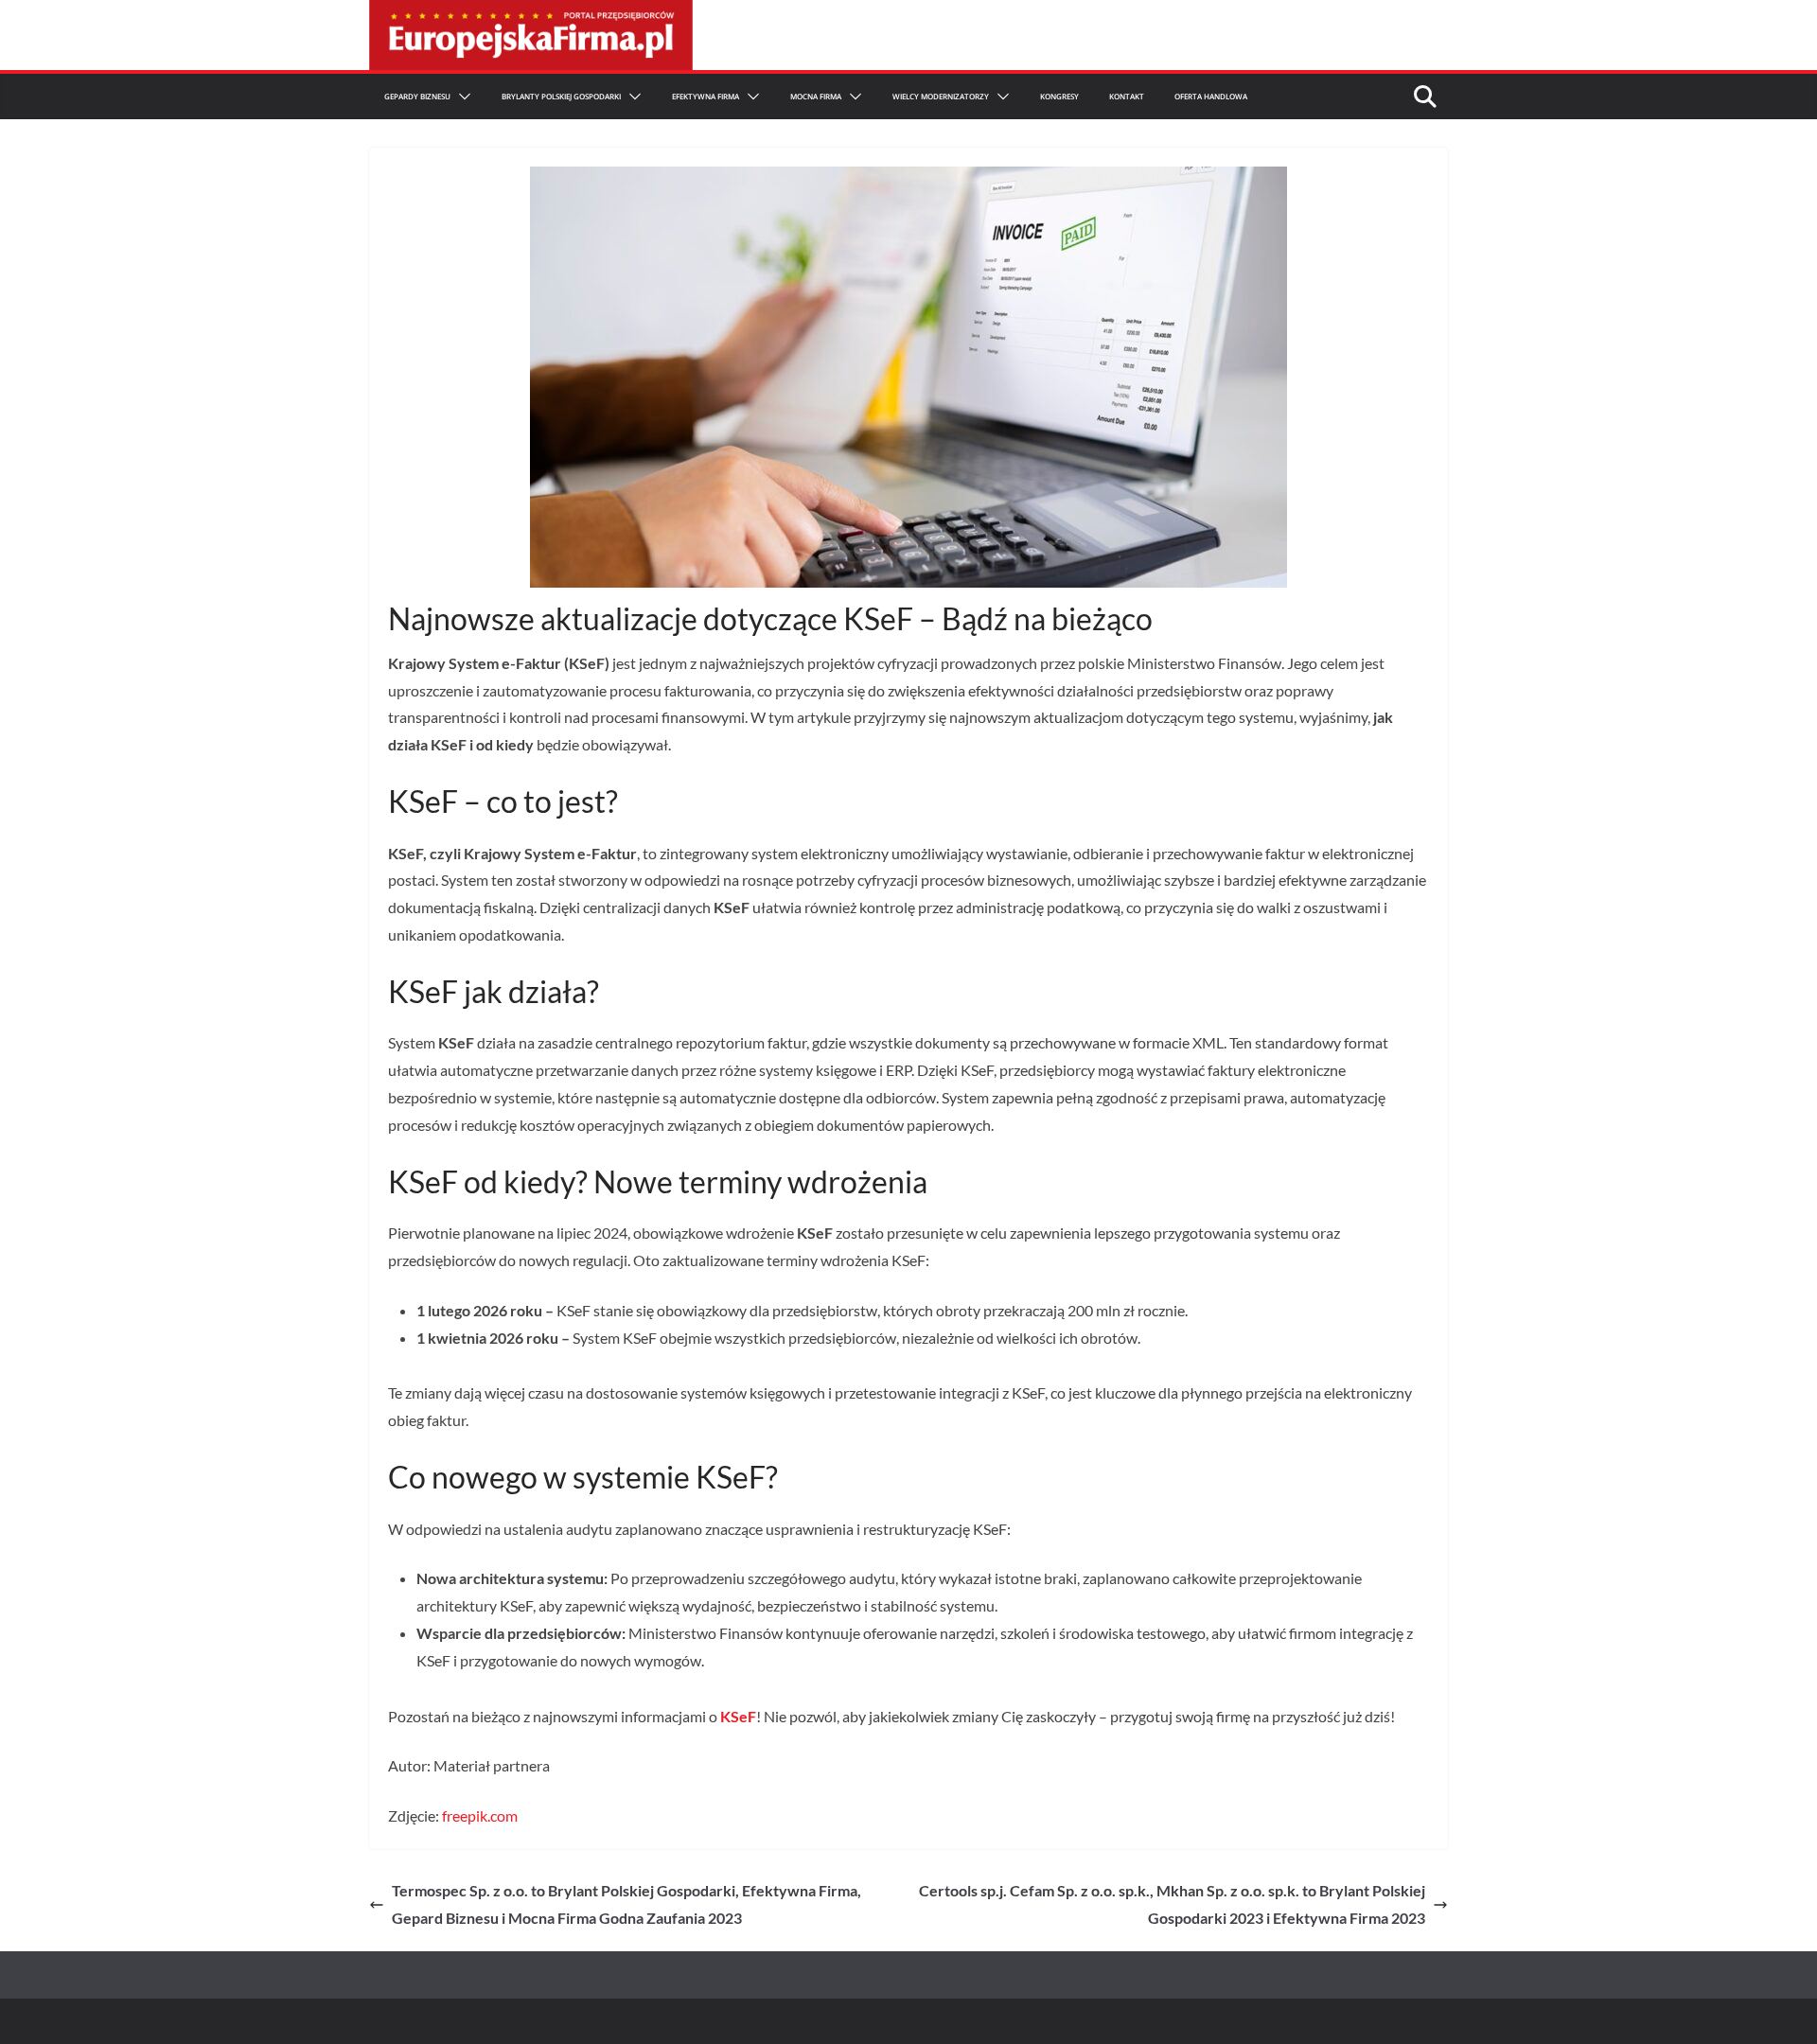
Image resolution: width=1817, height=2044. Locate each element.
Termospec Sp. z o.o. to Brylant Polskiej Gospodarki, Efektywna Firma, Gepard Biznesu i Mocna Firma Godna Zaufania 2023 (626, 1904)
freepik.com (480, 1815)
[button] (461, 97)
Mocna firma (816, 96)
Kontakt (1127, 96)
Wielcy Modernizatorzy (941, 96)
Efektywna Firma (706, 96)
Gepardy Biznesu (417, 96)
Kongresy (1059, 96)
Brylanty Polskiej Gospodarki (561, 96)
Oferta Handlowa (1211, 96)
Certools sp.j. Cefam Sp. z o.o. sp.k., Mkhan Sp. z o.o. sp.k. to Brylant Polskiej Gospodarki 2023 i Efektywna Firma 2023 (1172, 1904)
